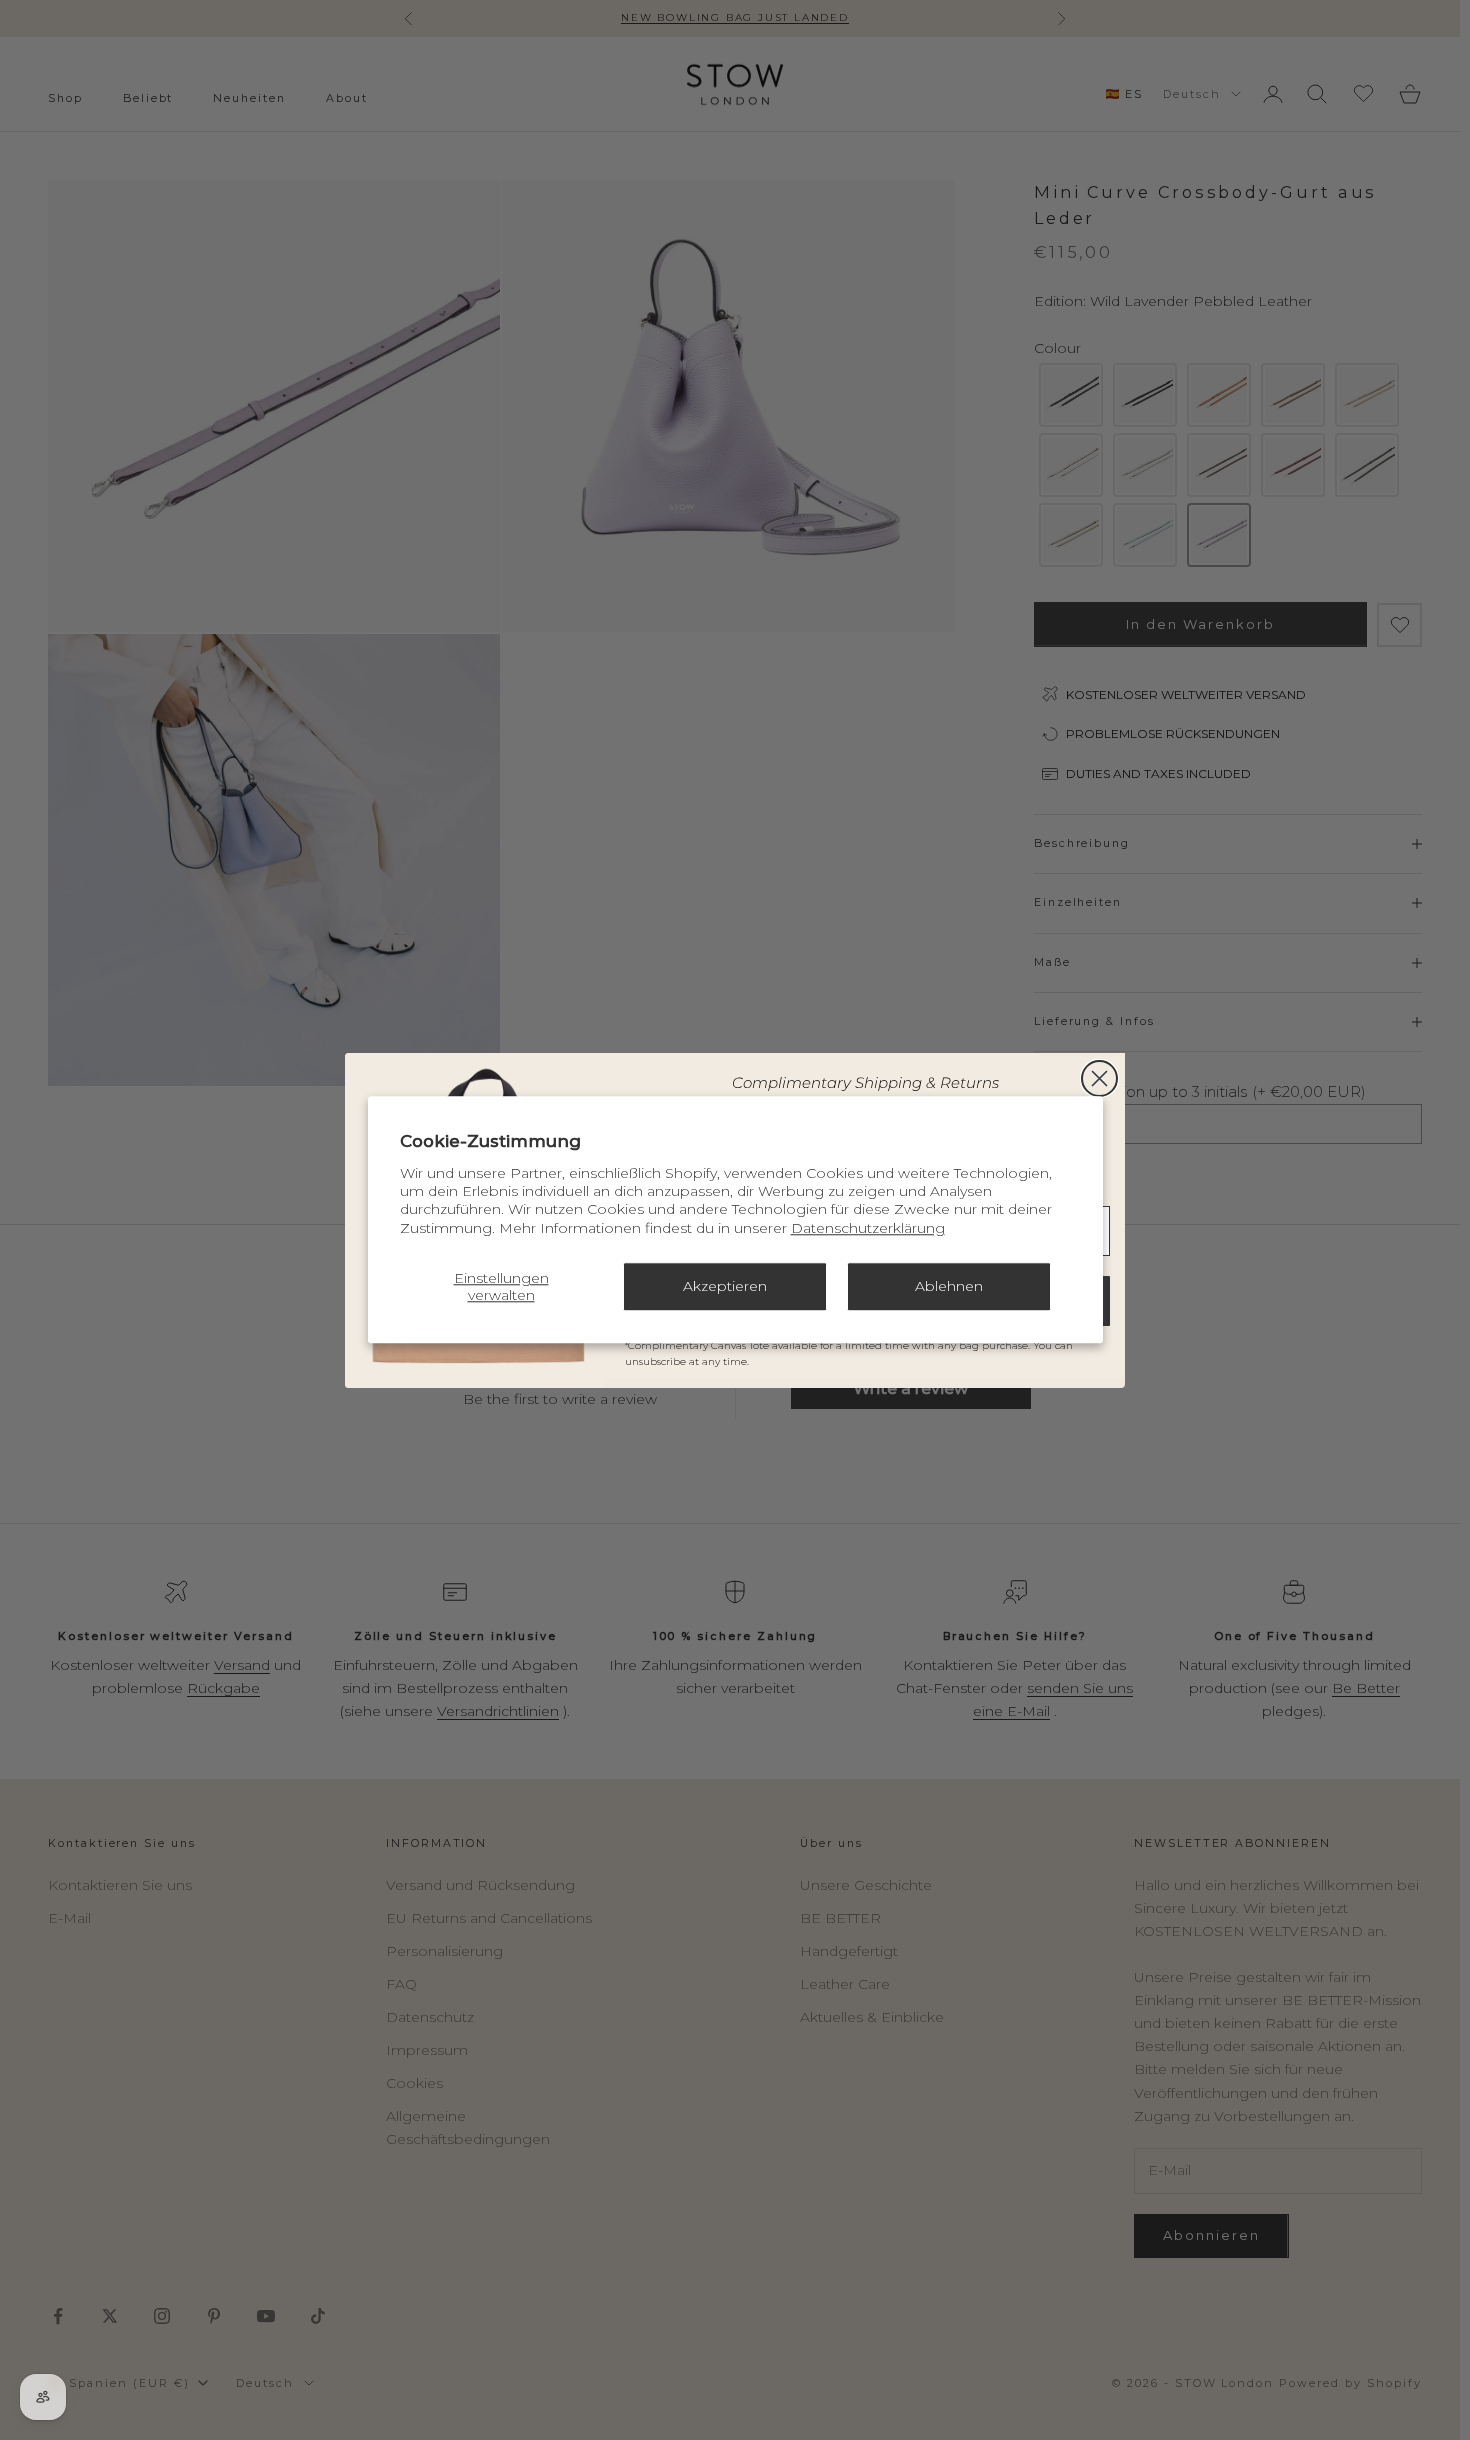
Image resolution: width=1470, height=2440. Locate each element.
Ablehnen (949, 1287)
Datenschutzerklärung (868, 1228)
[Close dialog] (1099, 1078)
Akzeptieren (725, 1287)
